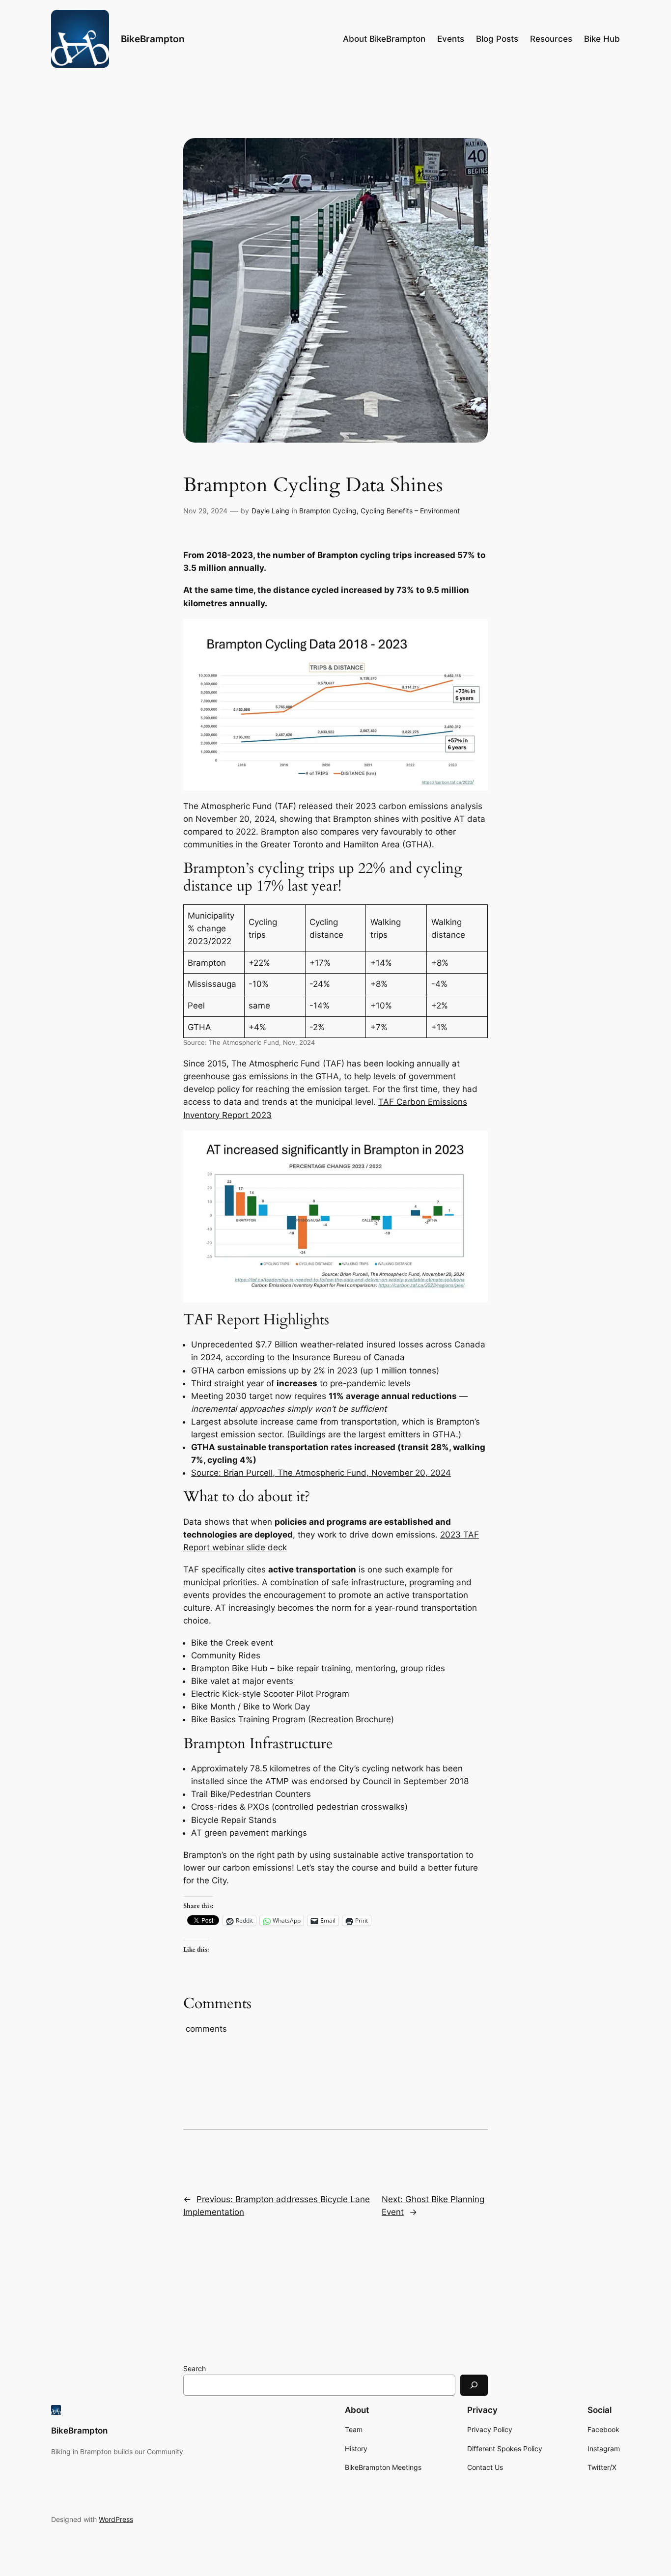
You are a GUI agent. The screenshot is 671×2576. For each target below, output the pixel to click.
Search (195, 2368)
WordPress (116, 2519)
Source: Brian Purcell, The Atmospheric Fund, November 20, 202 (318, 1473)
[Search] (474, 2385)
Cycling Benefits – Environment (410, 511)
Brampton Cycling (328, 511)
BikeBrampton (153, 39)
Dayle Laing (270, 511)
